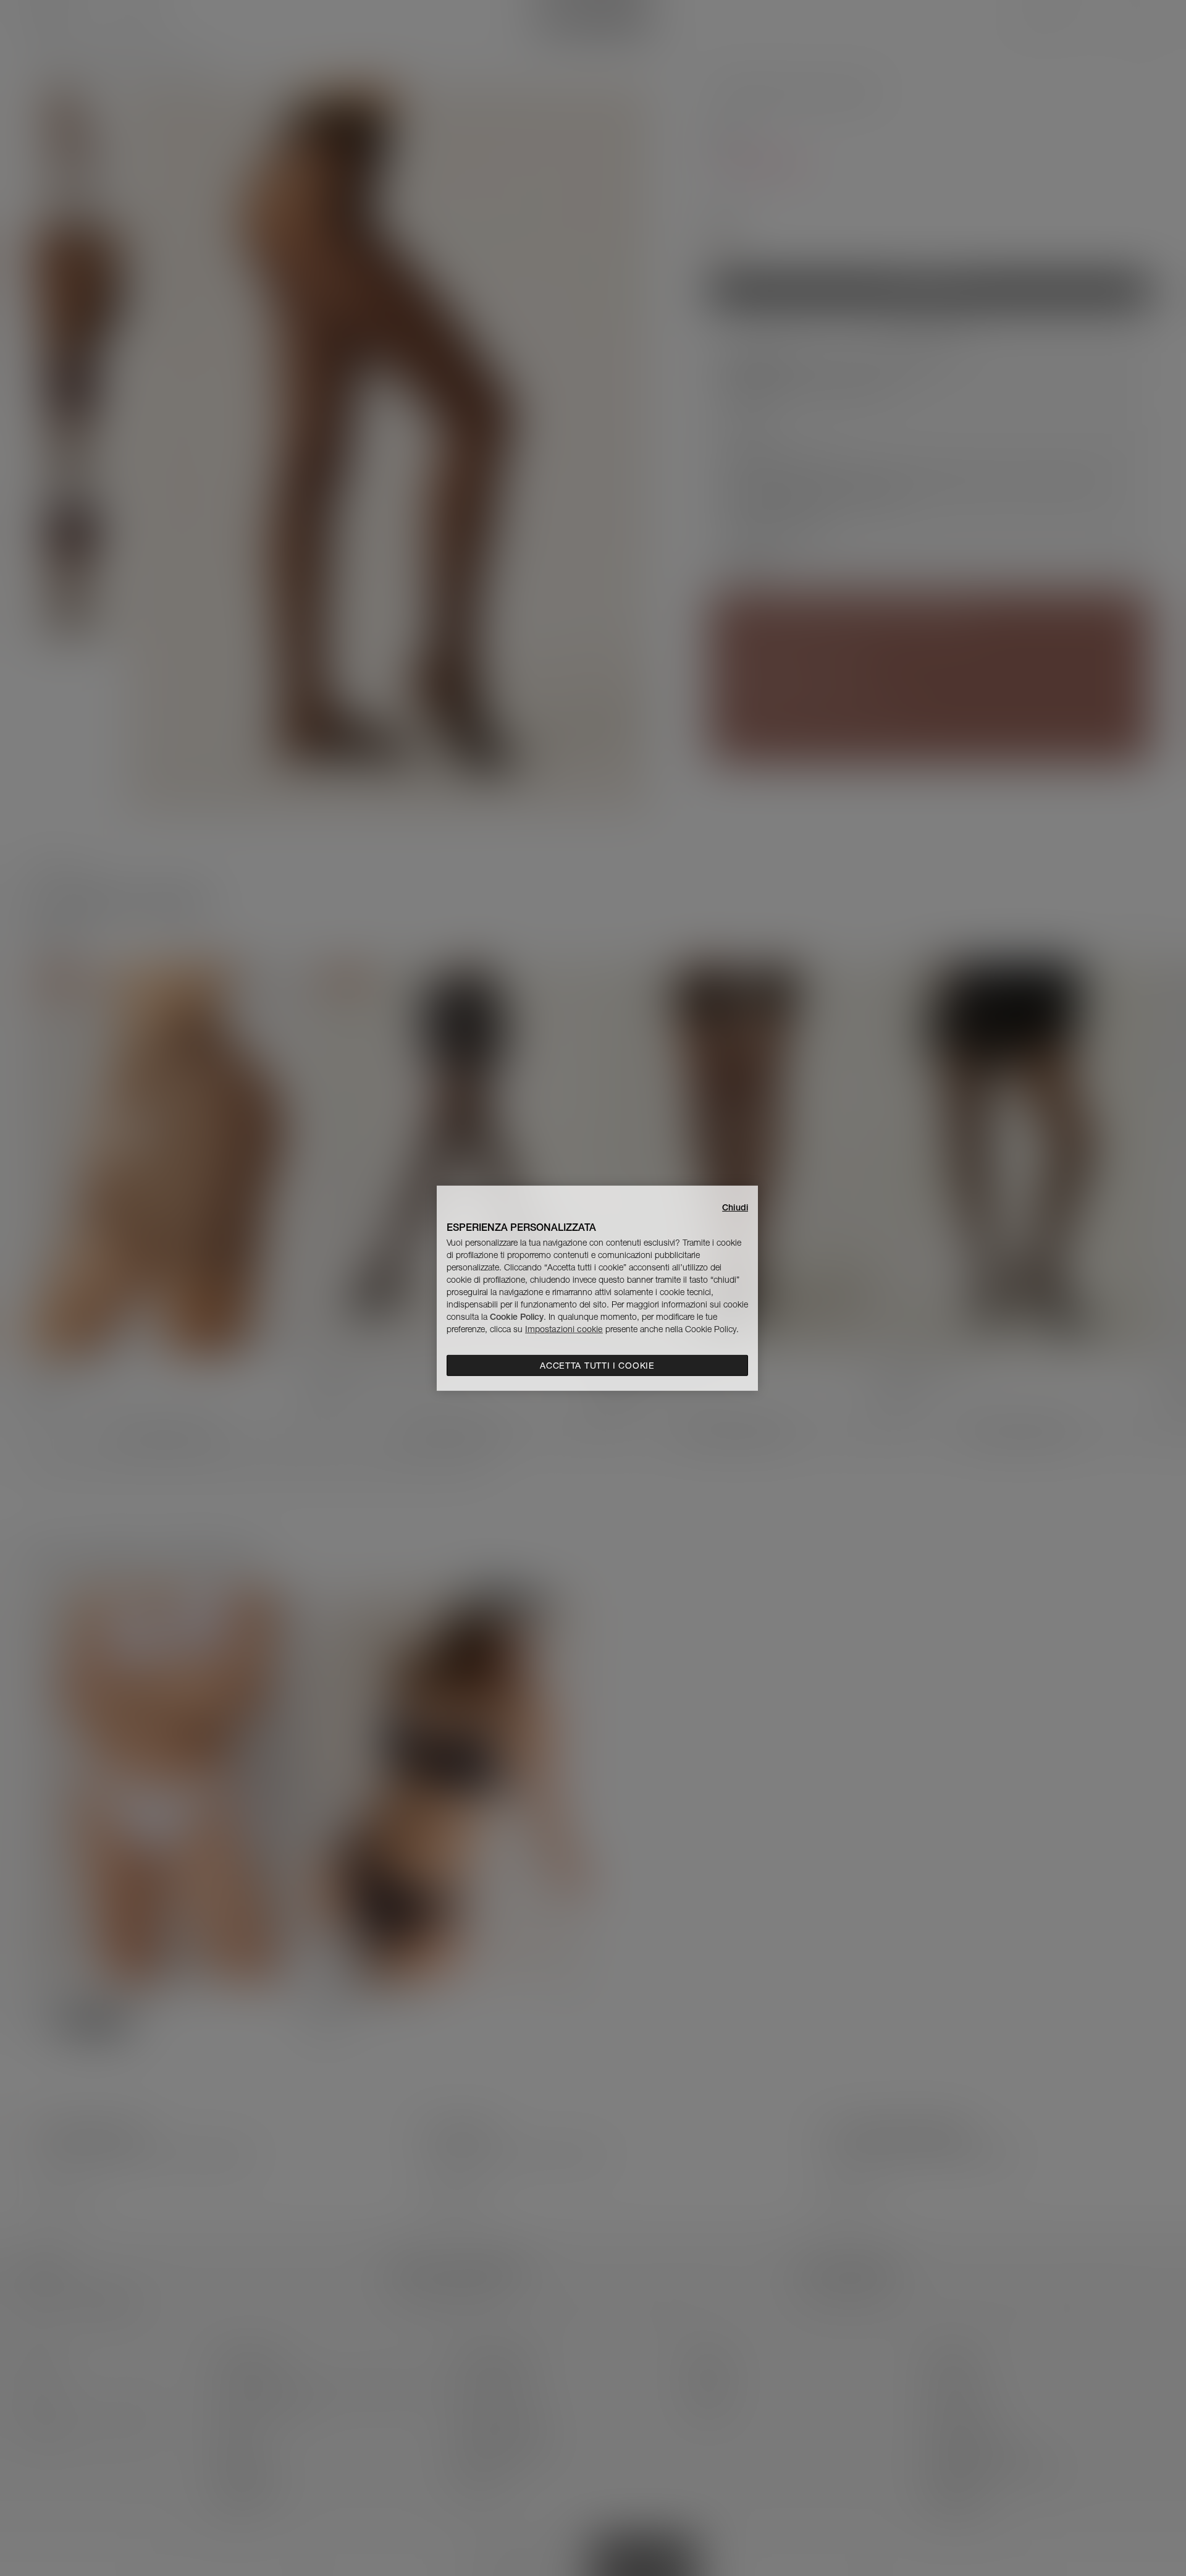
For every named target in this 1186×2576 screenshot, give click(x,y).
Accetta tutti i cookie (597, 1366)
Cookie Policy (517, 1317)
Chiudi (735, 1207)
